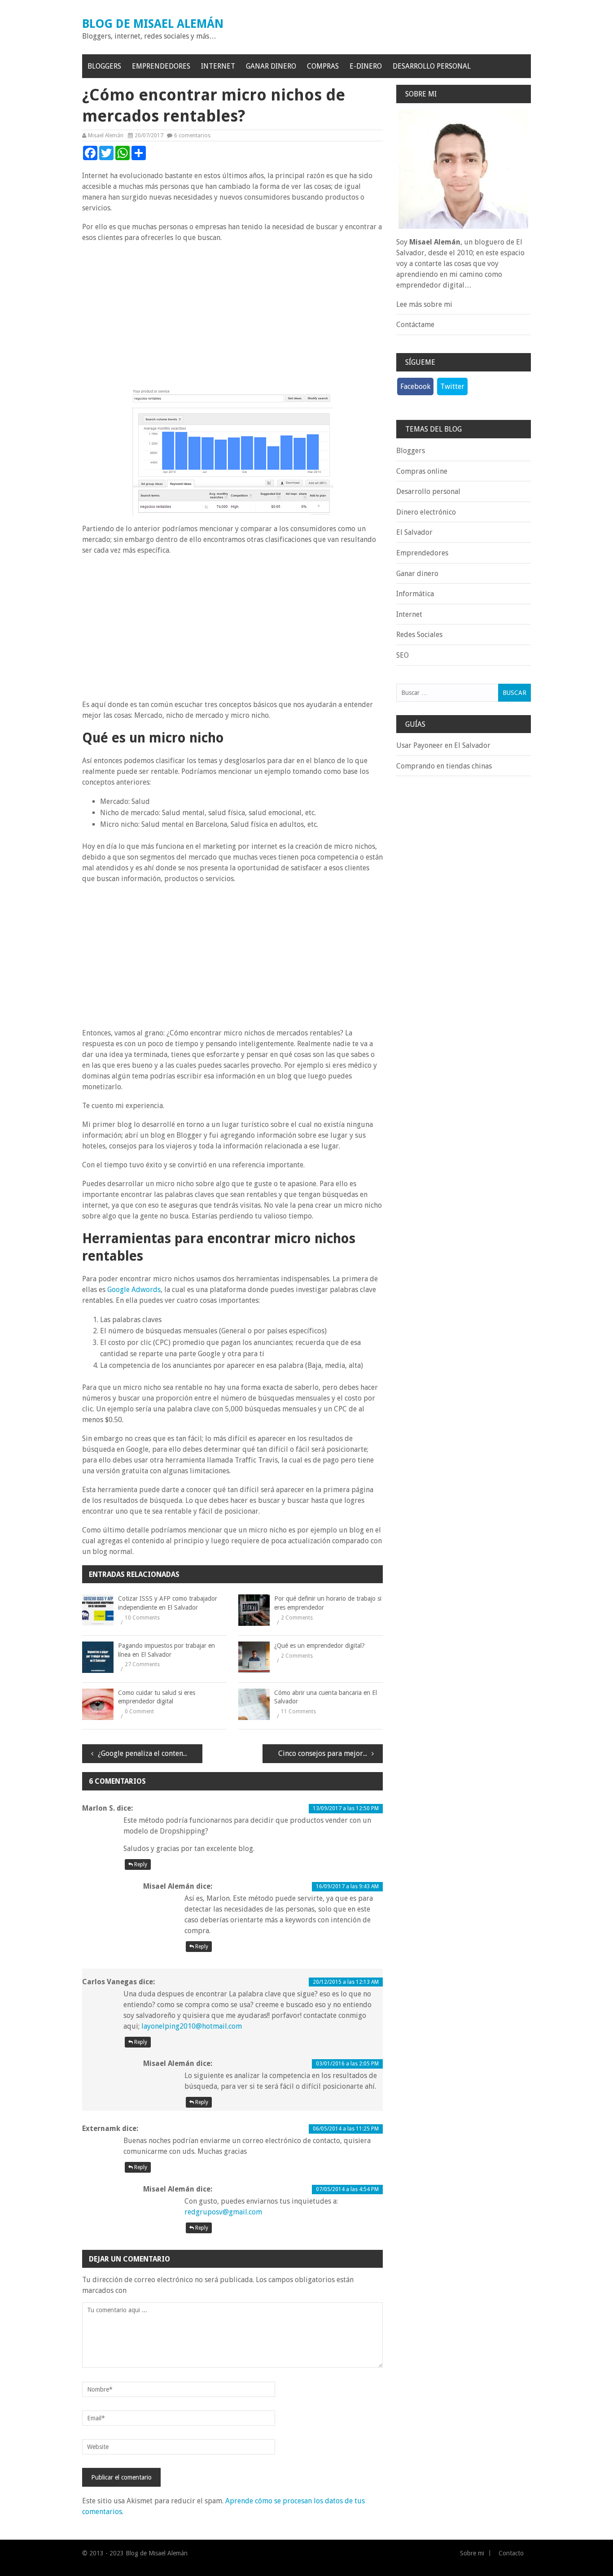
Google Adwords (134, 1290)
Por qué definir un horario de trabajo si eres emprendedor (328, 1603)
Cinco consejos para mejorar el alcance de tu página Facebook (331, 1753)
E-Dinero (366, 66)
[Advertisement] (232, 315)
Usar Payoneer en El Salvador (443, 745)
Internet (218, 66)
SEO (403, 655)
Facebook (415, 386)
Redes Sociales (419, 635)
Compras (323, 66)
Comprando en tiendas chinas (444, 766)
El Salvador (414, 532)
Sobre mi (472, 2553)
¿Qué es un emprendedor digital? (320, 1646)
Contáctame (415, 325)
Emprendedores (161, 66)
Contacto (511, 2553)
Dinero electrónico (426, 512)
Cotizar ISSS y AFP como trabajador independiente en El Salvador (168, 1603)
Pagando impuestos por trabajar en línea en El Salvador (166, 1650)
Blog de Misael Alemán (153, 24)
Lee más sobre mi (424, 304)
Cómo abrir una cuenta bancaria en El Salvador (326, 1697)
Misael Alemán (106, 135)
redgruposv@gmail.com (223, 2212)
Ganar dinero (271, 66)
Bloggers (104, 66)
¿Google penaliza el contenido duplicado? (150, 1753)
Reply (140, 1864)
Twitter (452, 386)
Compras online (422, 471)
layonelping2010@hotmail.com (192, 2026)
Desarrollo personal (432, 66)
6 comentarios (192, 135)
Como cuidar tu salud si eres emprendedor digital (157, 1697)
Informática (415, 594)
